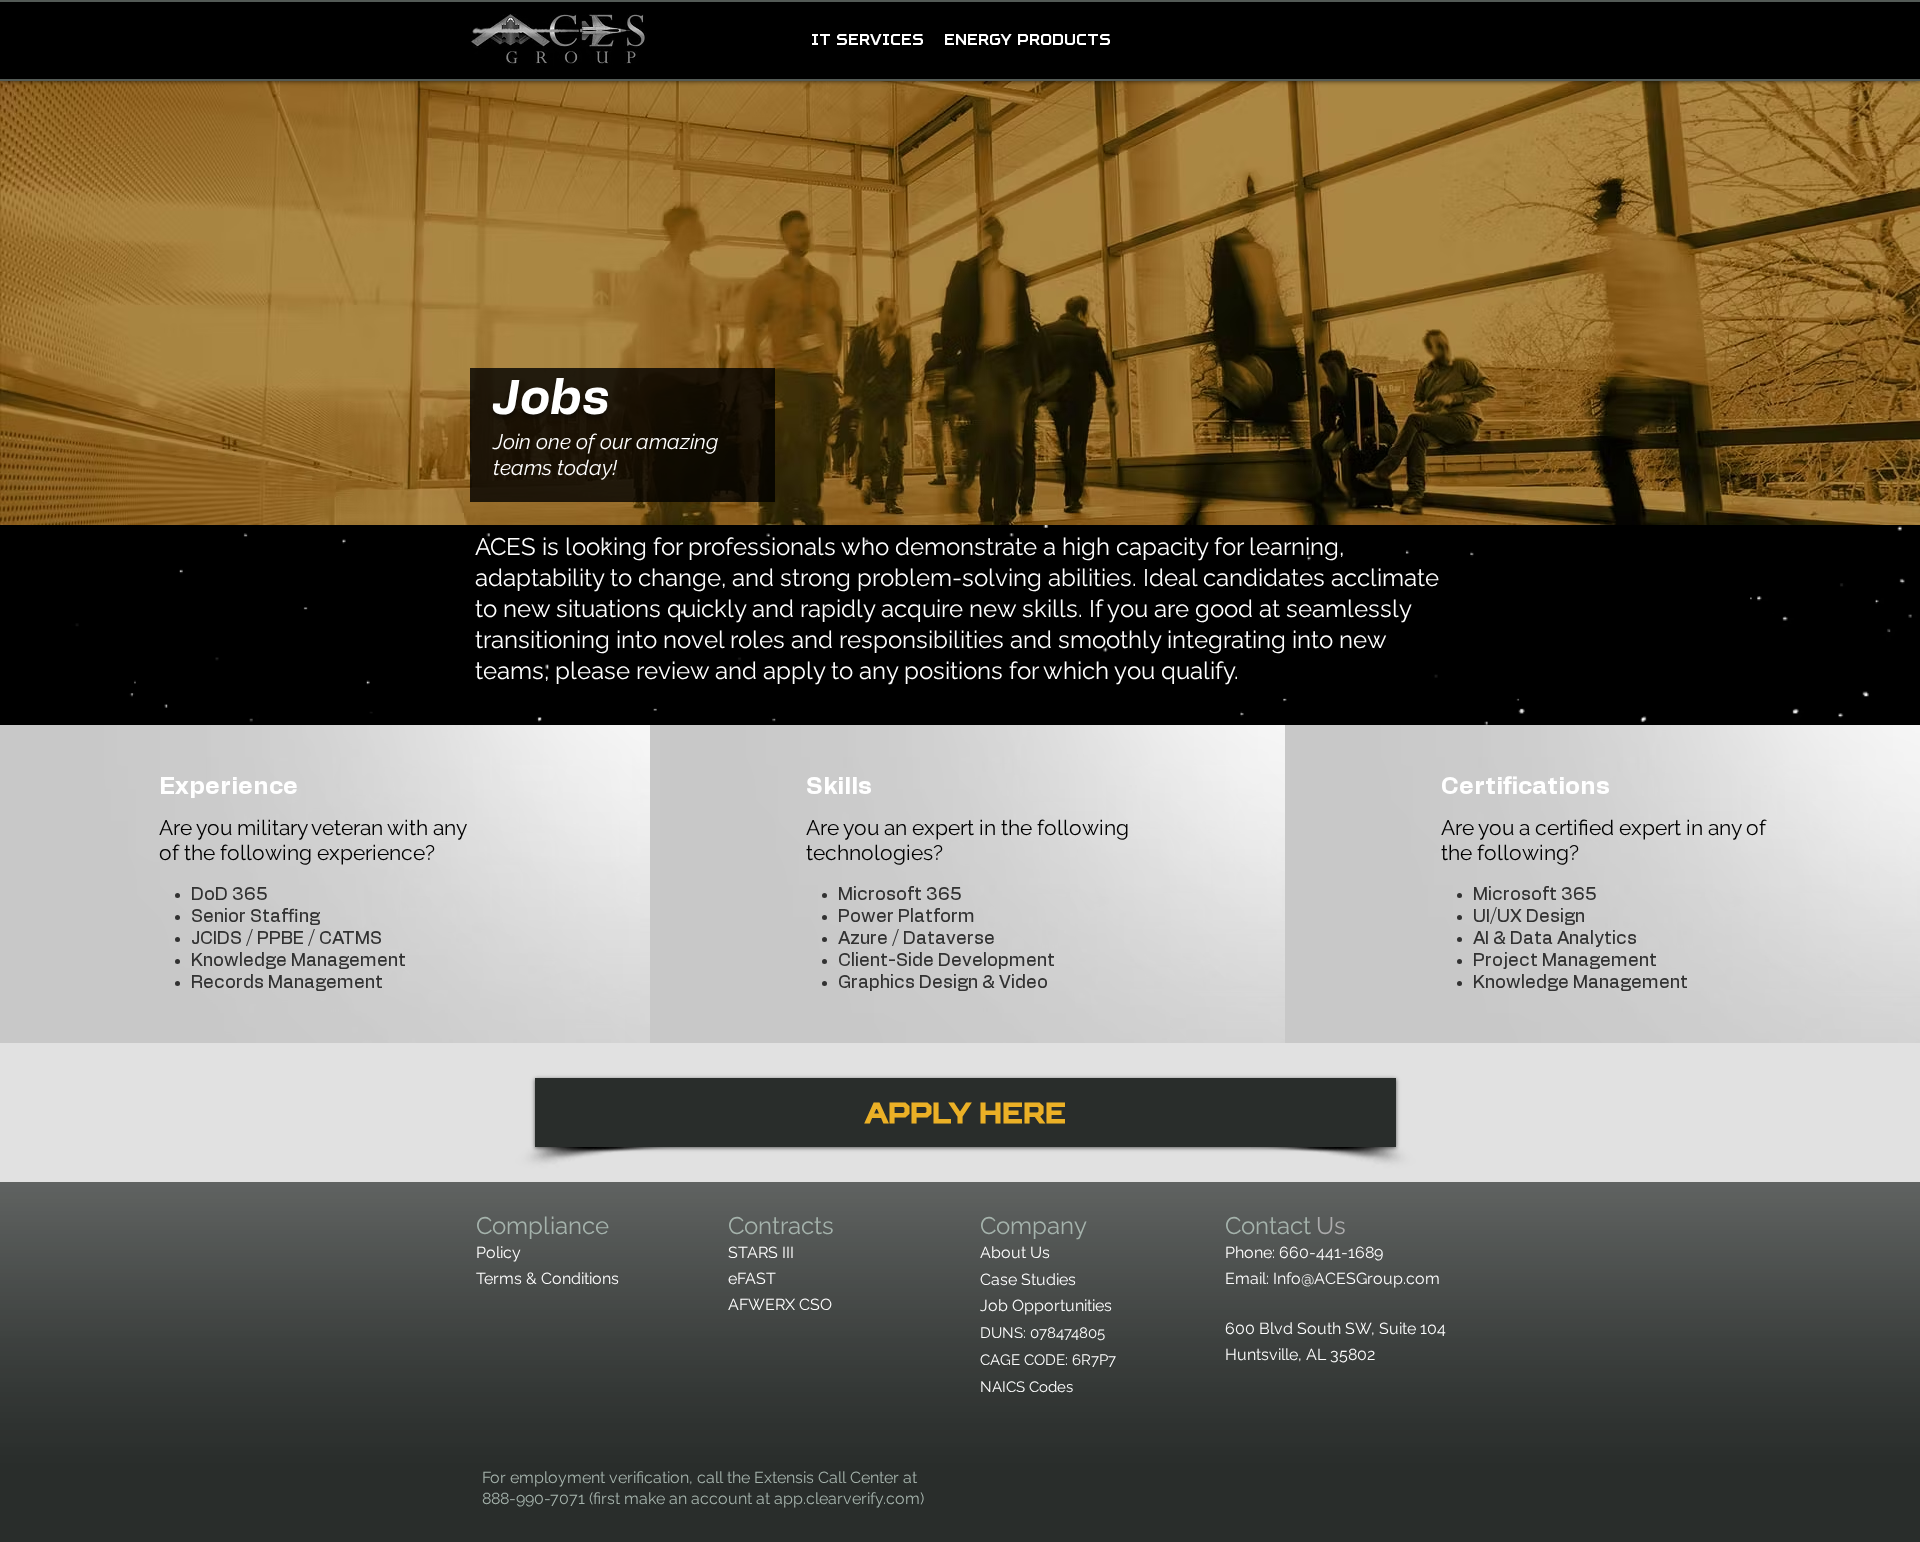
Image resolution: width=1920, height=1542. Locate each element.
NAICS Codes (1026, 1387)
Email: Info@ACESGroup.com (1334, 1278)
